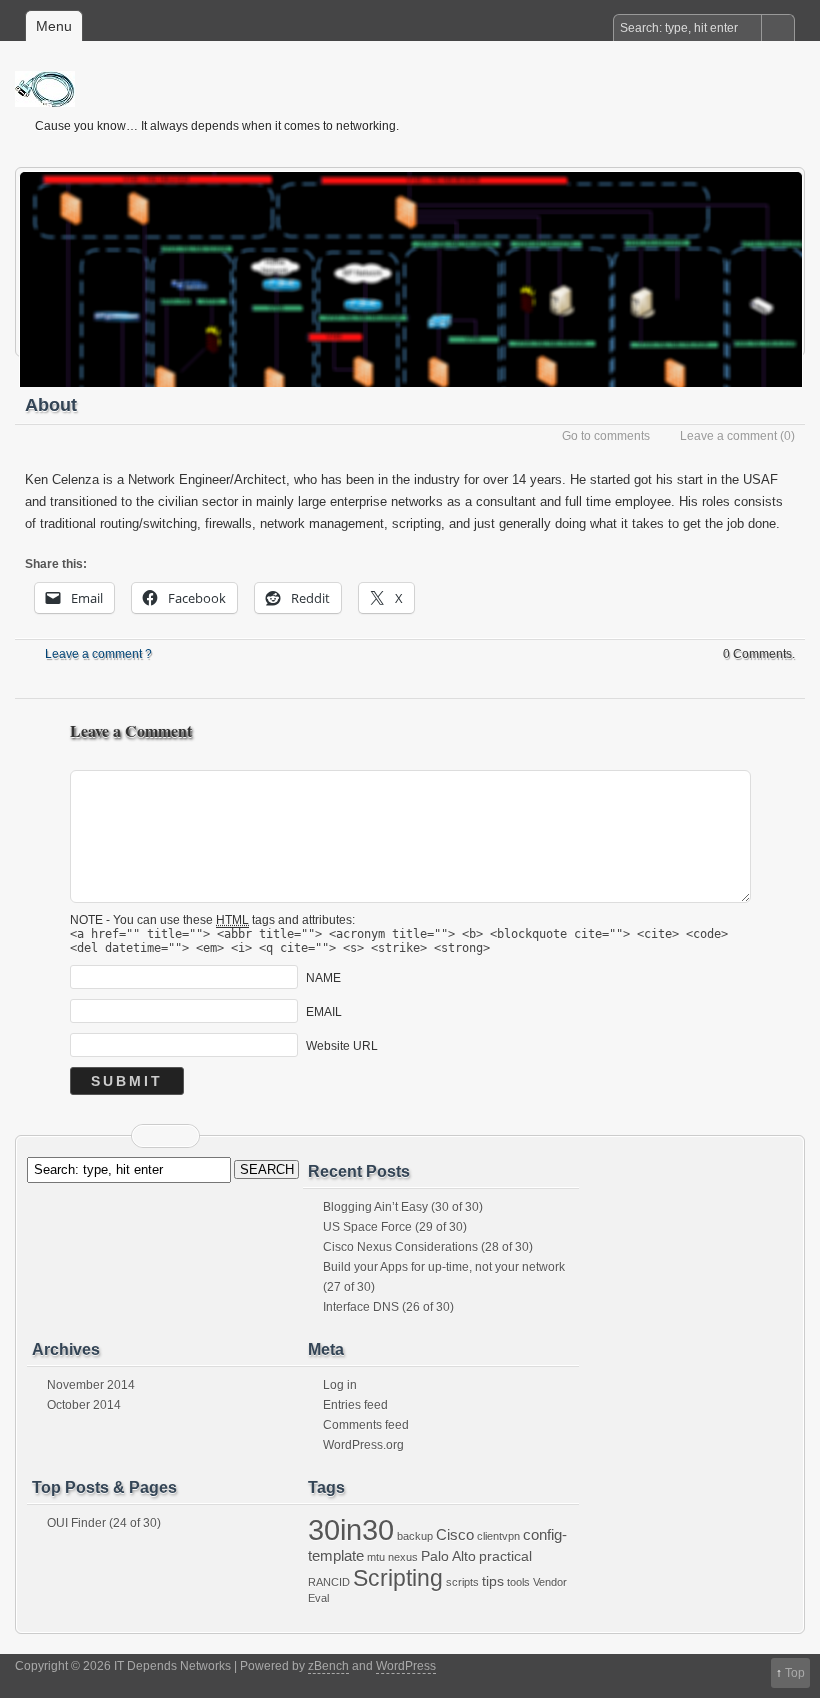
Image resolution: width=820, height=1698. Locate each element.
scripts (462, 1582)
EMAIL (324, 1012)
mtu (376, 1557)
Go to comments (606, 436)
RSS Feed (153, 1136)
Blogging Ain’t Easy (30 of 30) (403, 1207)
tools (518, 1582)
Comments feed (366, 1425)
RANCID (329, 1582)
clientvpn (498, 1536)
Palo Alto (448, 1556)
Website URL (342, 1046)
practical (505, 1556)
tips (493, 1581)
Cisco (455, 1534)
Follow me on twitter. (178, 1136)
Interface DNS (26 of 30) (388, 1307)
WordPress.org (363, 1445)
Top (795, 1673)
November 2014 (91, 1385)
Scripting (398, 1578)
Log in (340, 1385)
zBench (328, 1666)
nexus (403, 1557)
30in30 (351, 1529)
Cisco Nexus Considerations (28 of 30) (428, 1247)
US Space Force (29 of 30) (395, 1227)
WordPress (406, 1666)
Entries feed (355, 1405)
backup (415, 1536)
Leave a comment (728, 436)
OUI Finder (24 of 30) (104, 1523)
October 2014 (84, 1405)
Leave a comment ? (98, 654)
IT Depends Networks (420, 89)
